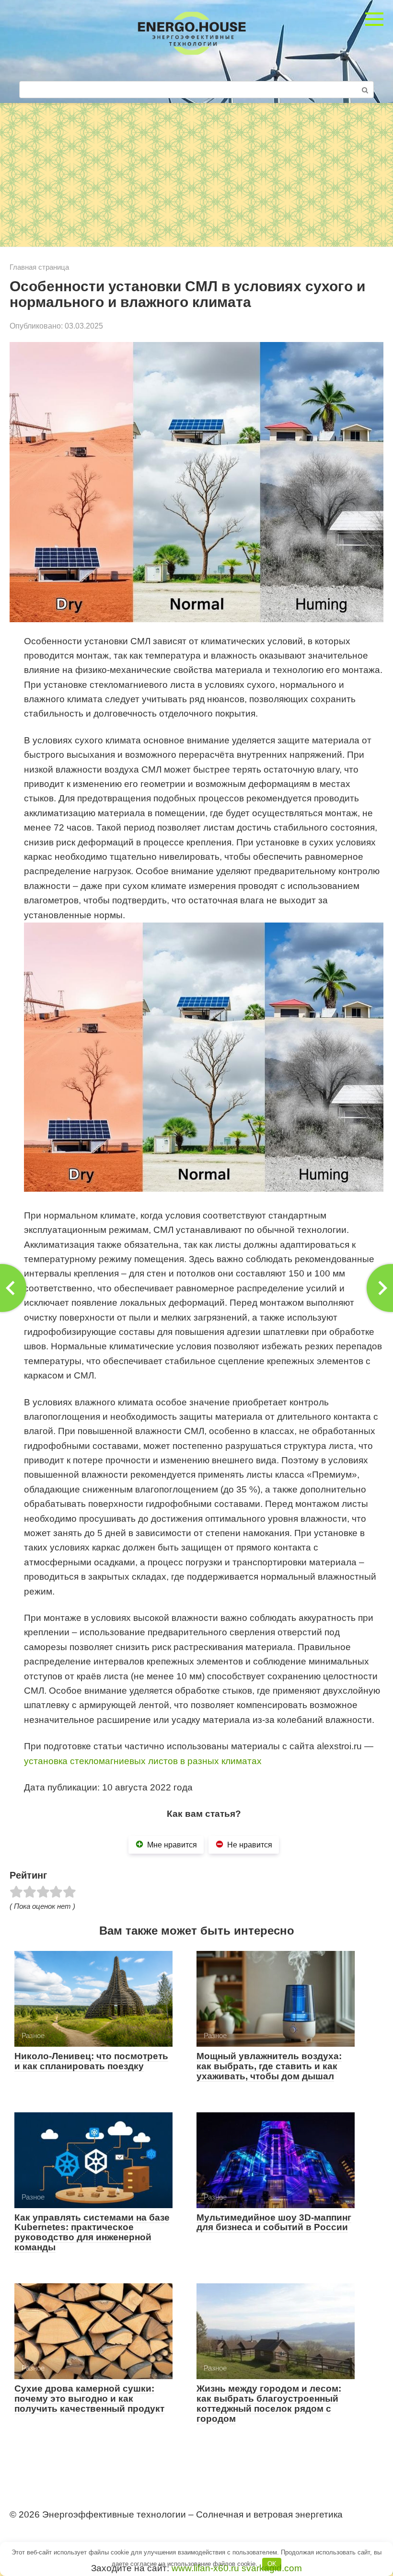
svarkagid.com (272, 2568)
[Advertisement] (196, 175)
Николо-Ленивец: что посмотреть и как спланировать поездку (91, 2061)
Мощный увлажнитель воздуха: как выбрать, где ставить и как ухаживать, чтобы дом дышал (269, 2066)
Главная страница (39, 267)
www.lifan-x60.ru (205, 2568)
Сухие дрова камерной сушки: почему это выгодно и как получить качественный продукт (89, 2399)
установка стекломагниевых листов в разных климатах (143, 1761)
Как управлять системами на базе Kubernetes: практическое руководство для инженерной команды (92, 2233)
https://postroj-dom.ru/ (49, 2532)
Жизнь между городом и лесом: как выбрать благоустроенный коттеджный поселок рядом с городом (269, 2404)
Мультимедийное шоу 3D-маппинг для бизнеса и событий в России (274, 2223)
